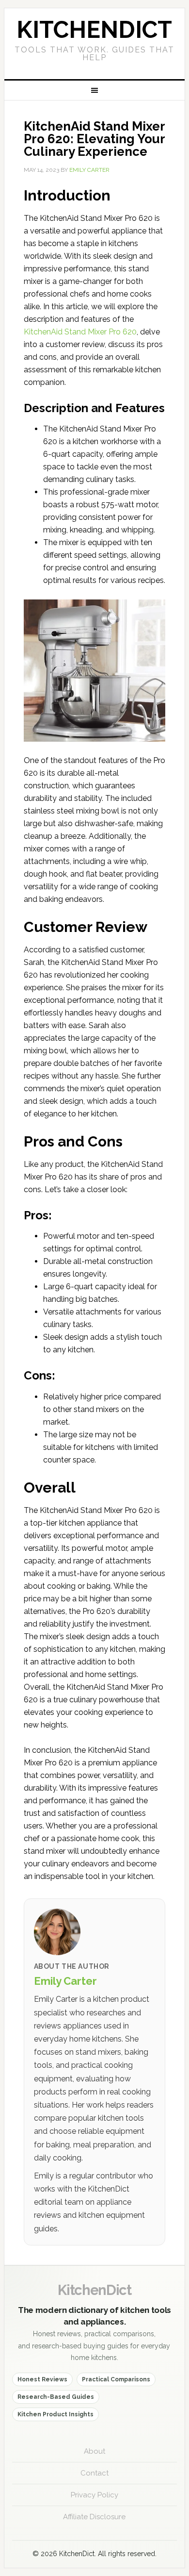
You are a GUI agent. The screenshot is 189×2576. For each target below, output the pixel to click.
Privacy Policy (94, 2495)
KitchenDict (94, 2290)
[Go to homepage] (94, 44)
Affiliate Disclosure (94, 2517)
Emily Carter (65, 1981)
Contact (94, 2473)
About (94, 2451)
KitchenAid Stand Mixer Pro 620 (80, 332)
